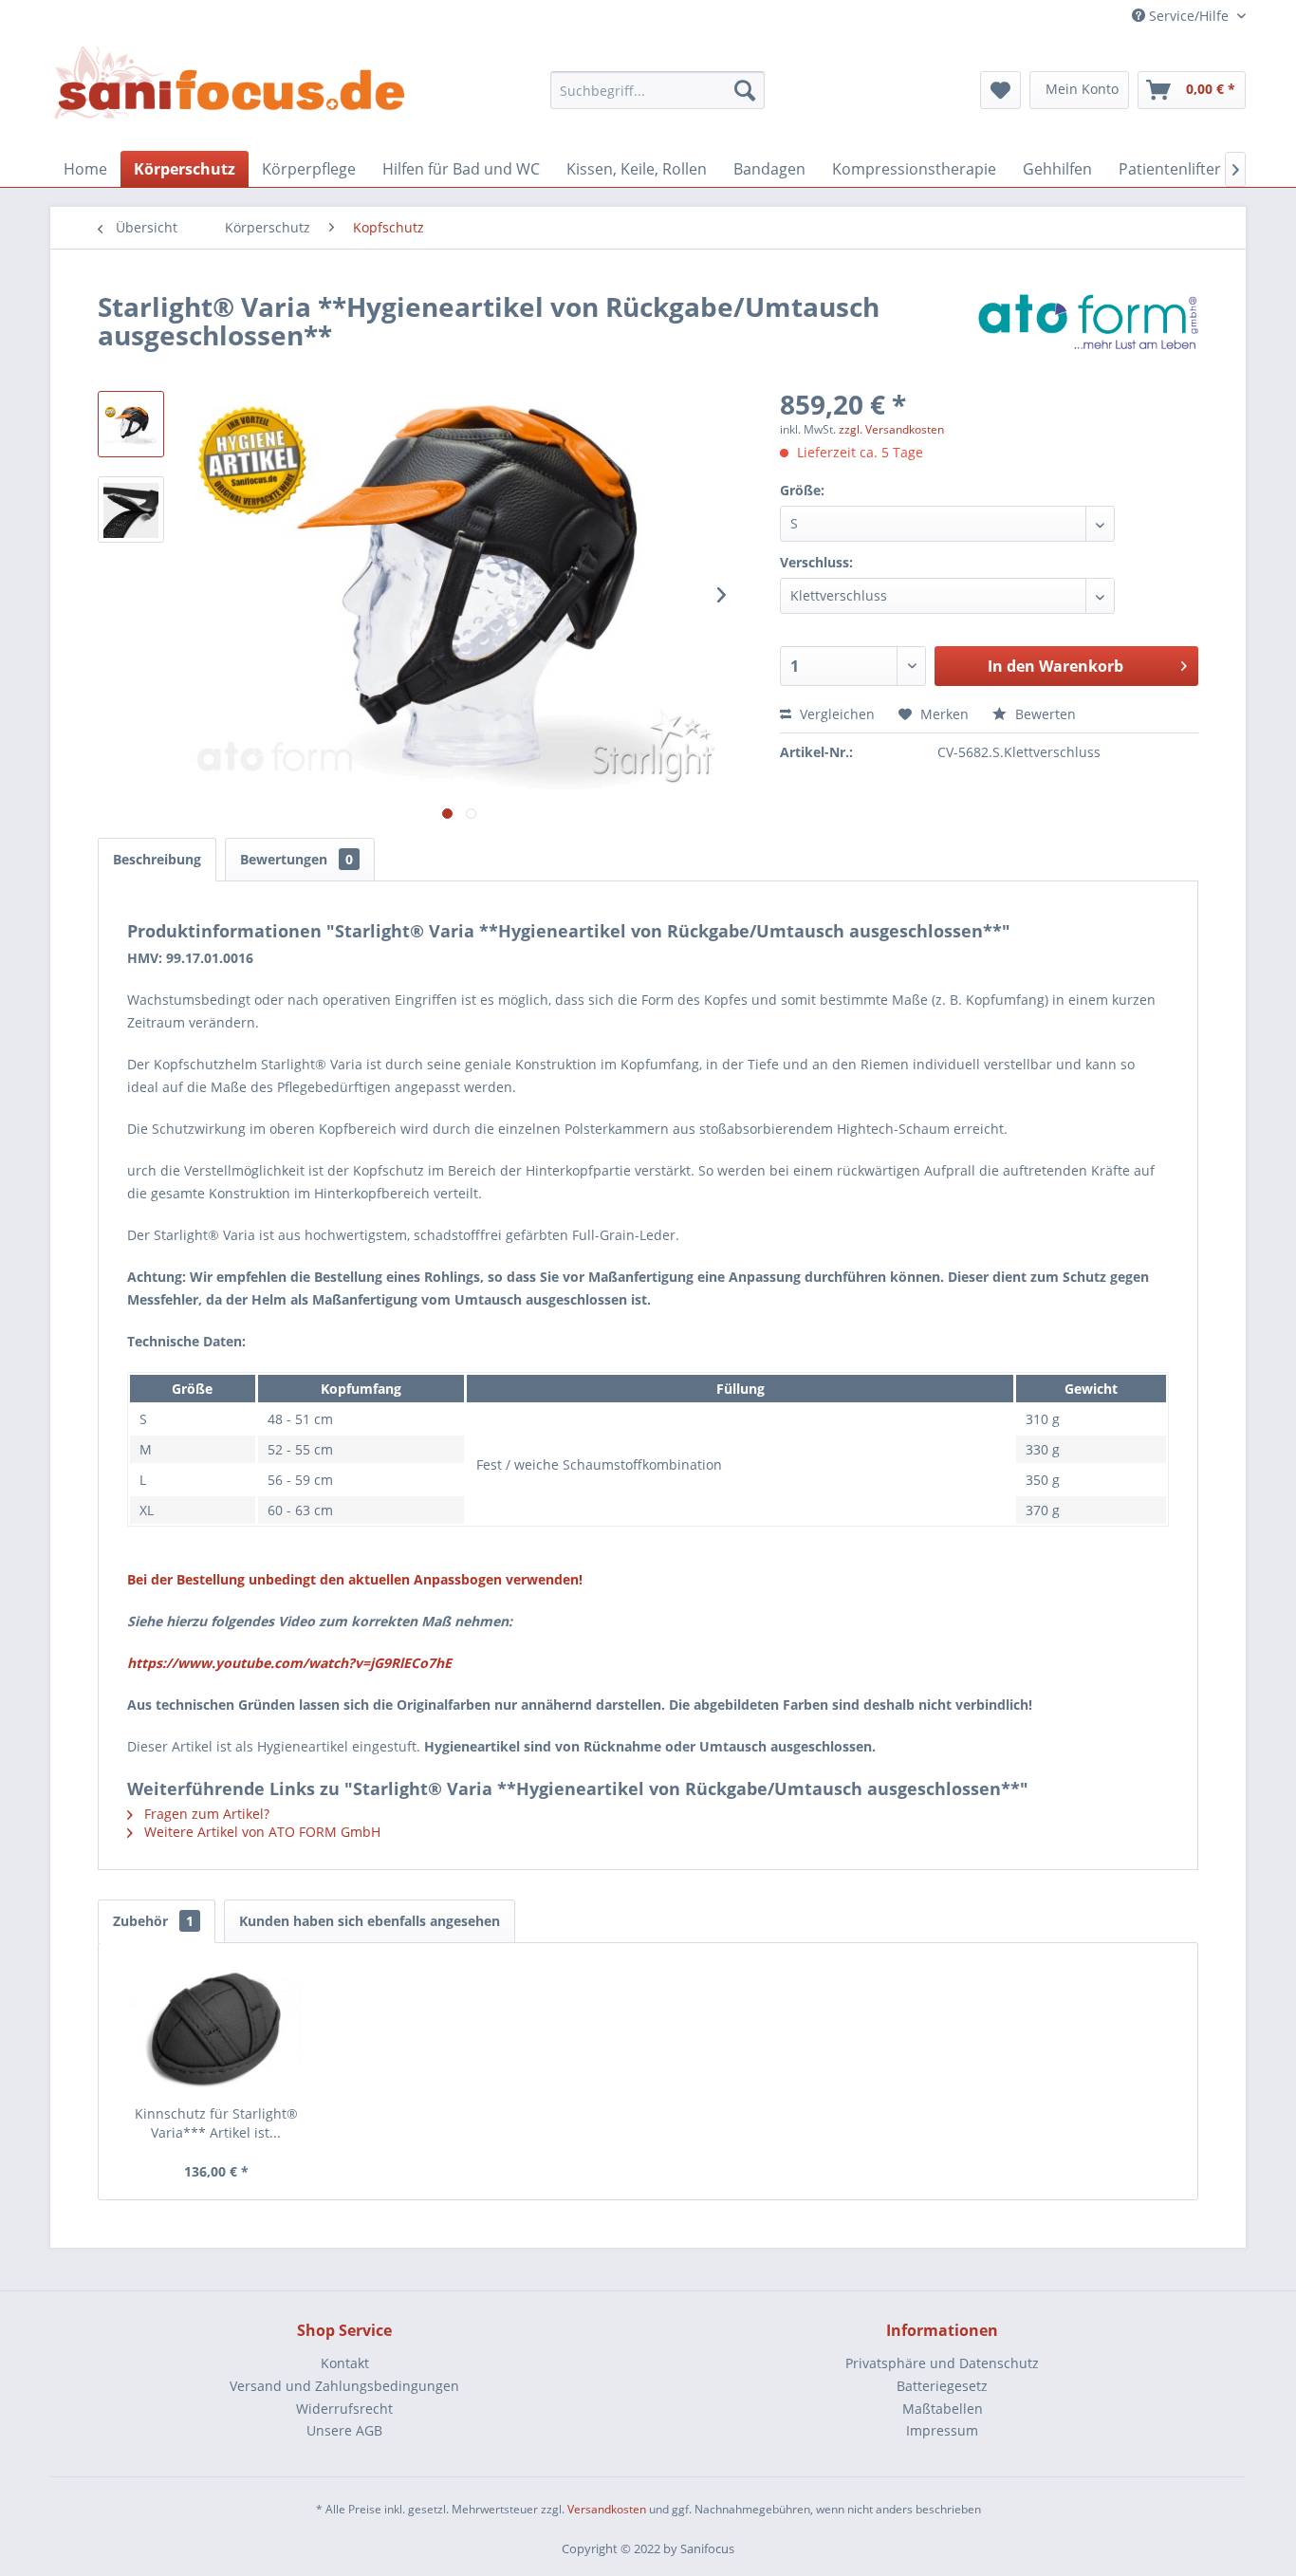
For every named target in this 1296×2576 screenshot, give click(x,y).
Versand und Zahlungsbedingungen (344, 2386)
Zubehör (153, 1921)
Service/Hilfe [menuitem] (1189, 16)
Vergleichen (835, 714)
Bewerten (1044, 714)
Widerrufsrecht (344, 2409)
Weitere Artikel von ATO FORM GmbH (260, 1832)
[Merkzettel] (1000, 90)
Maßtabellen (943, 2409)
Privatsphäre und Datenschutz (942, 2363)
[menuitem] (658, 90)
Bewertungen (296, 859)
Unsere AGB (344, 2430)
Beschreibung (157, 859)
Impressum (942, 2430)
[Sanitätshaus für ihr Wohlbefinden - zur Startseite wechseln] (230, 84)
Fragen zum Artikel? (205, 1814)
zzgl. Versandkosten (891, 429)
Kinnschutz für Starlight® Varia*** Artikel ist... (216, 2123)
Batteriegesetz (942, 2386)
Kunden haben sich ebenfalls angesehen (370, 1921)
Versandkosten (607, 2509)
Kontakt (345, 2363)
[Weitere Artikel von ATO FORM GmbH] (1088, 325)
